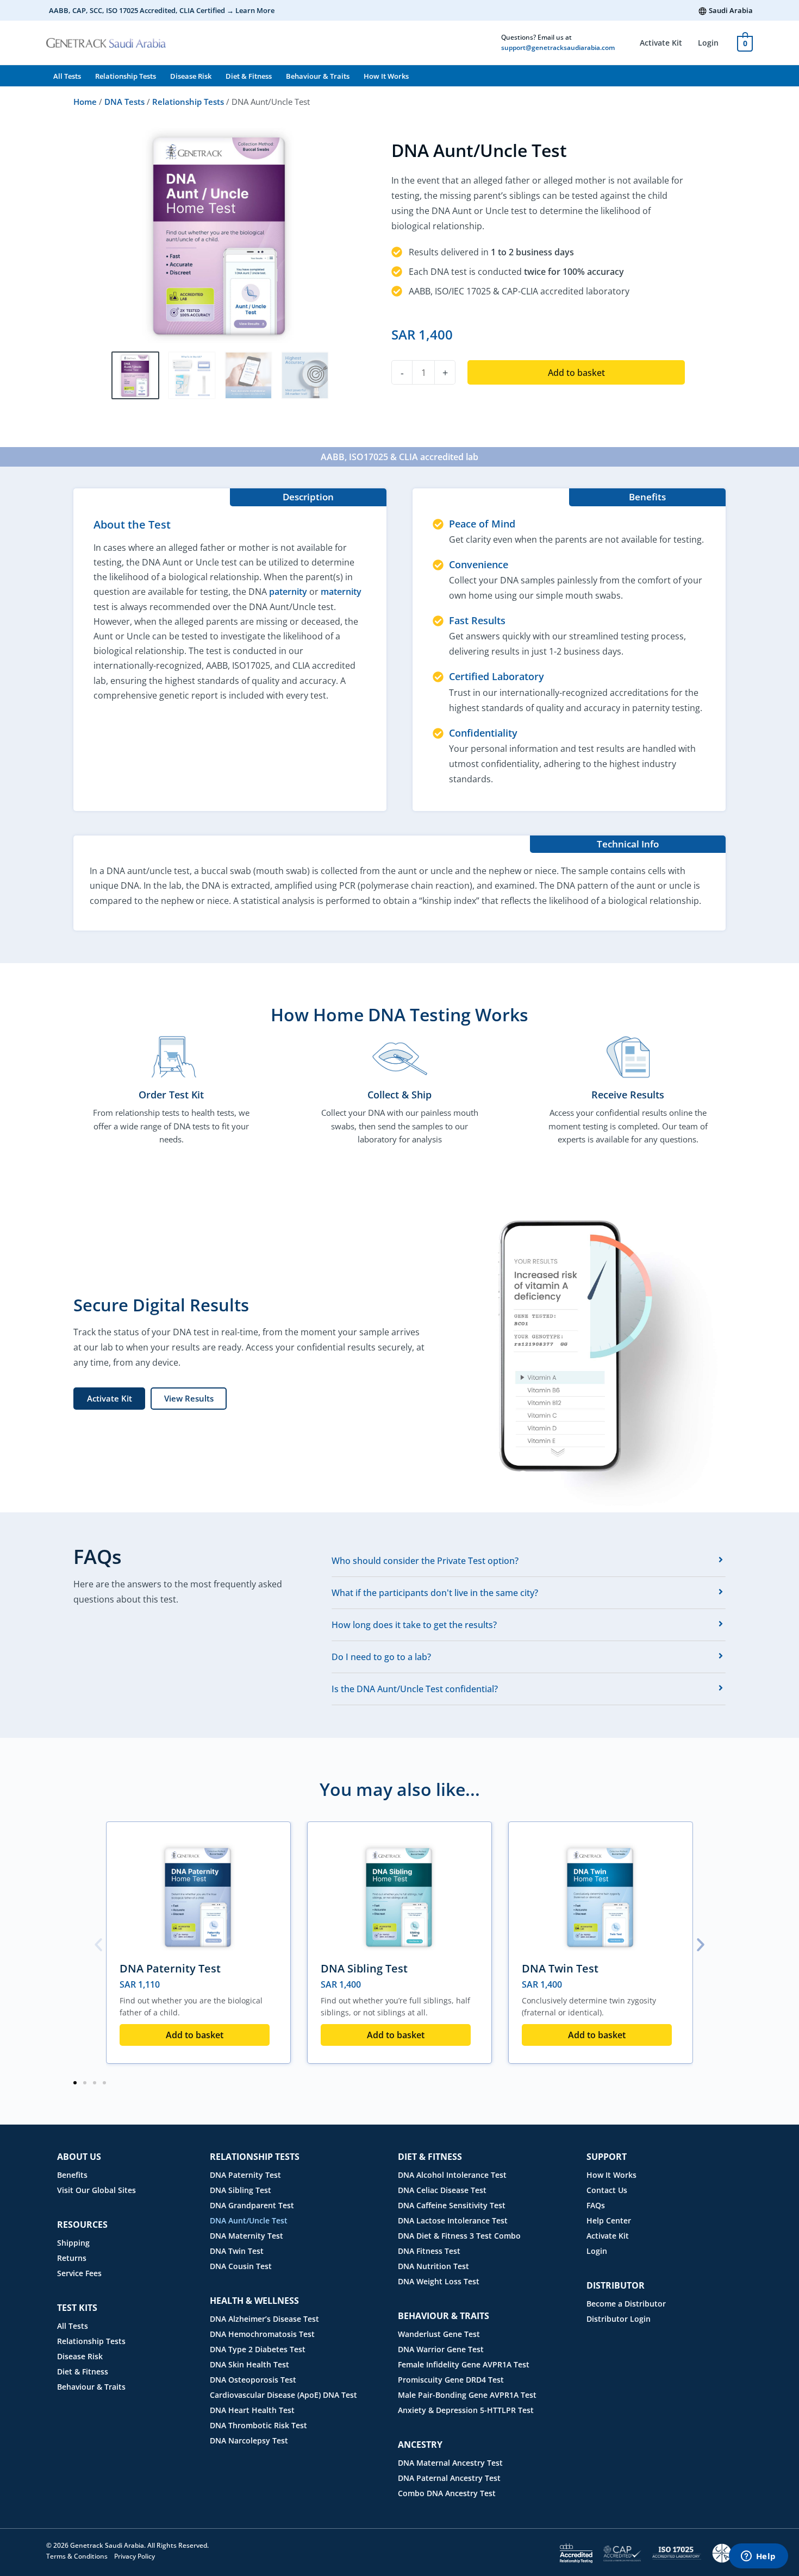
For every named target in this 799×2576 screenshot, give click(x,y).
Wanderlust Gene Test (439, 2334)
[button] (98, 1945)
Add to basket (576, 373)
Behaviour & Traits (318, 76)
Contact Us (607, 2190)
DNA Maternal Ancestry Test (450, 2463)
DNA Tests (124, 102)
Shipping (73, 2243)
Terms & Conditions (77, 2556)
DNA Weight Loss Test (439, 2281)
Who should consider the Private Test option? (425, 1561)
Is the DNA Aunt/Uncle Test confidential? (415, 1689)
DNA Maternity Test (246, 2236)
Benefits (72, 2175)
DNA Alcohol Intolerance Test (452, 2175)
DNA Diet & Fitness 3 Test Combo (459, 2236)
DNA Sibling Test (364, 1968)
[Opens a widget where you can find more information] (758, 2557)
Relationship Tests (126, 76)
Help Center (609, 2220)
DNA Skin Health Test (249, 2364)
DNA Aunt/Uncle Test (249, 2220)
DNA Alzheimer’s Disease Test (264, 2319)
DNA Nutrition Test (433, 2266)
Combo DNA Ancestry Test (447, 2493)
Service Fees (79, 2273)
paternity (288, 592)
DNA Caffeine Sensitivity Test (452, 2205)
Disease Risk (191, 76)
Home (85, 102)
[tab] (529, 1561)
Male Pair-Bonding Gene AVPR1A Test (467, 2395)
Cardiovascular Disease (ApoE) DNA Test (283, 2395)
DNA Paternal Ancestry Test (449, 2478)
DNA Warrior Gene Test (441, 2349)
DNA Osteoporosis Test (253, 2380)
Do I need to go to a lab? (381, 1657)
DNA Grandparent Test (252, 2205)
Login (708, 43)
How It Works (386, 76)
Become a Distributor (626, 2304)
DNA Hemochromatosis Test (262, 2334)
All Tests (67, 76)
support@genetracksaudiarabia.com (558, 48)
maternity (341, 592)
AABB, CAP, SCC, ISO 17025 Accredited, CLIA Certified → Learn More (162, 10)
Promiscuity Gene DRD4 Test (451, 2380)
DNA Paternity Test (170, 1968)
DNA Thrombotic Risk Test (258, 2425)
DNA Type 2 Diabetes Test (258, 2349)
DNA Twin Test (560, 1968)
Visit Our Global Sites (96, 2190)
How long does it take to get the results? (414, 1625)
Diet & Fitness (249, 76)
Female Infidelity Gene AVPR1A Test (464, 2364)
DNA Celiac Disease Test (442, 2190)
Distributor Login (619, 2319)
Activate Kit (661, 43)
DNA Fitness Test (429, 2251)
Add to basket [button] (195, 2035)
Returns (72, 2258)
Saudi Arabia (731, 10)
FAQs (596, 2205)
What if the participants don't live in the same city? (435, 1593)
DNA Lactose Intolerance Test (453, 2220)
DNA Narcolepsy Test (249, 2440)
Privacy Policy (135, 2556)
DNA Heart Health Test (252, 2410)
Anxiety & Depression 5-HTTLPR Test (466, 2410)
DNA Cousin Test (241, 2266)
